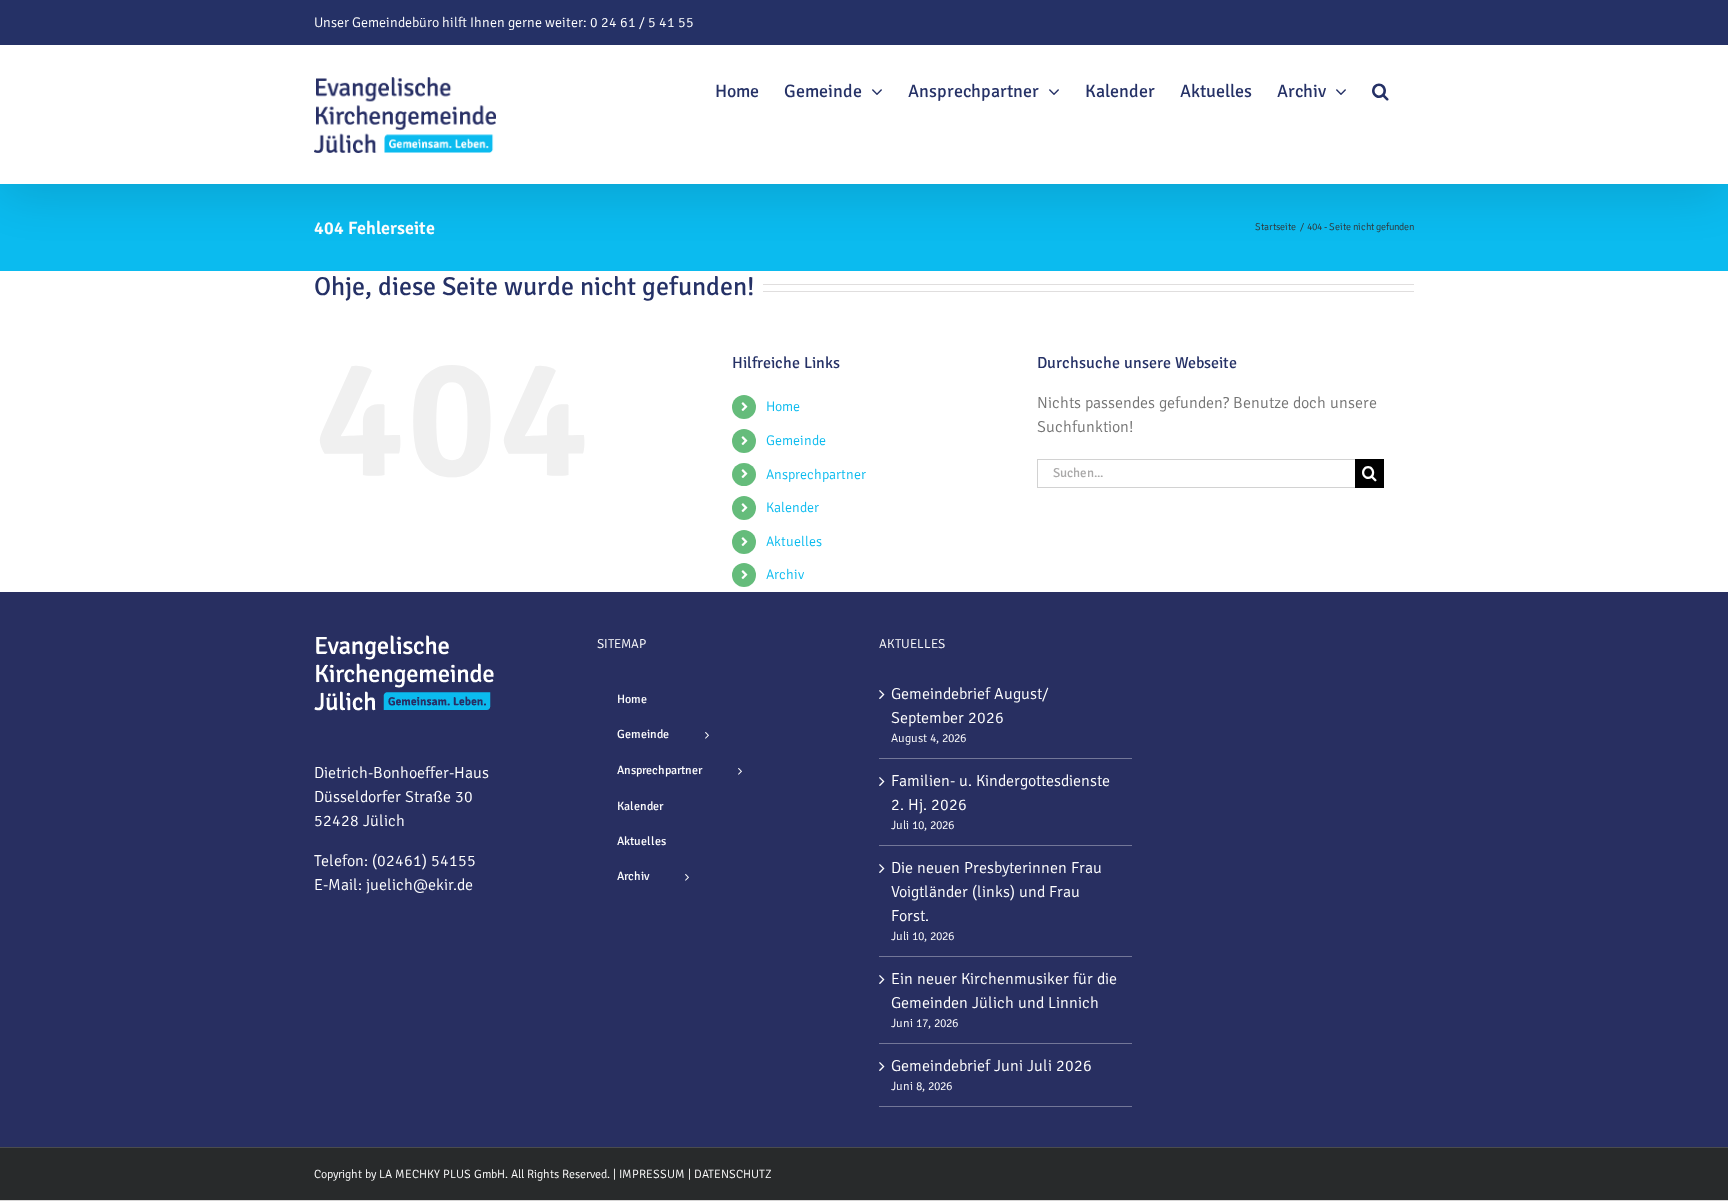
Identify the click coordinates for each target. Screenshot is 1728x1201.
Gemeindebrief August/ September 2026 (970, 706)
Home (783, 406)
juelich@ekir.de (419, 885)
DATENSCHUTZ (733, 1174)
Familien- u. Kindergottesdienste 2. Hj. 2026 (1000, 793)
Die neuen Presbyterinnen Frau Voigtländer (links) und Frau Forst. (996, 892)
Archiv (785, 574)
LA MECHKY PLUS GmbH (442, 1174)
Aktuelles (794, 541)
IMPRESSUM (652, 1174)
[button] (1380, 88)
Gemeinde (796, 440)
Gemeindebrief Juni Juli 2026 (991, 1066)
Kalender (792, 507)
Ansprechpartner (816, 474)
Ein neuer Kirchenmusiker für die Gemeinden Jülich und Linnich (1004, 991)
